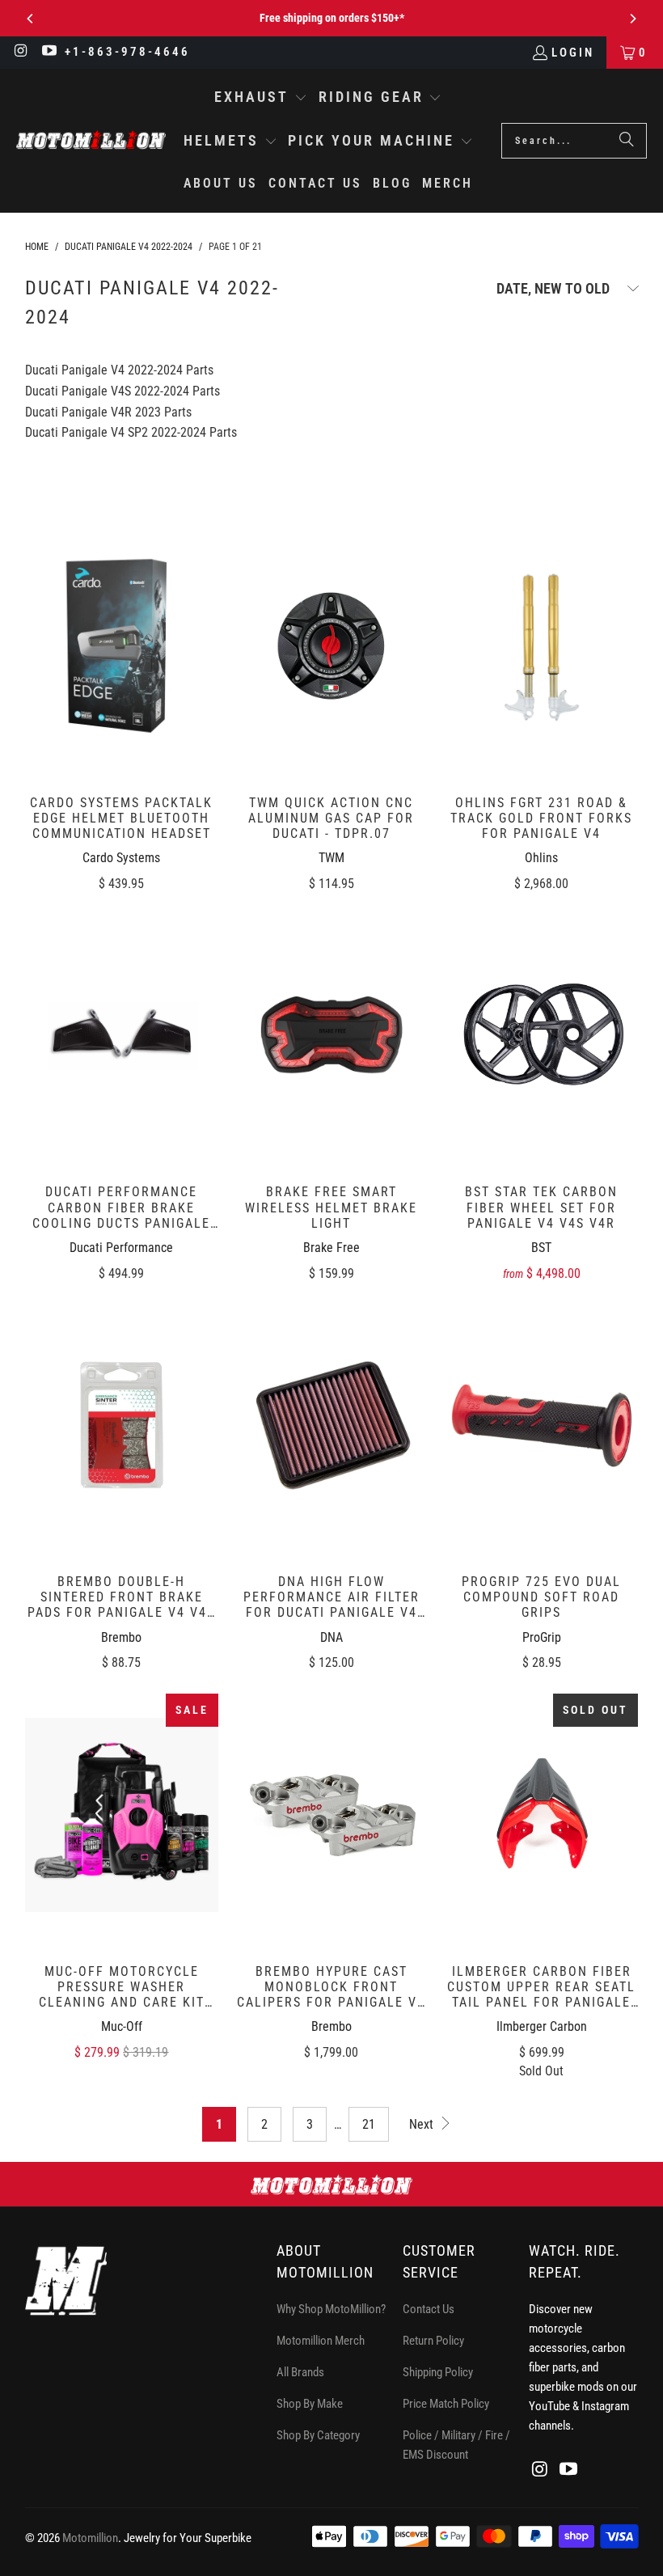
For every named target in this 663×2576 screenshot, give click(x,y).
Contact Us (429, 2309)
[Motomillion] (91, 140)
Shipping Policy (438, 2372)
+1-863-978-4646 (127, 52)
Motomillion (90, 2538)
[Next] (632, 19)
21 (369, 2124)
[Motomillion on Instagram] (21, 53)
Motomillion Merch (321, 2341)
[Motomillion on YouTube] (49, 53)
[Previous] (31, 19)
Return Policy (433, 2341)
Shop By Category (318, 2435)
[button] (261, 99)
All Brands (300, 2372)
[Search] (627, 141)
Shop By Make (310, 2404)
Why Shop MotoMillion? (331, 2309)
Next (423, 2124)
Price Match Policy (446, 2404)
